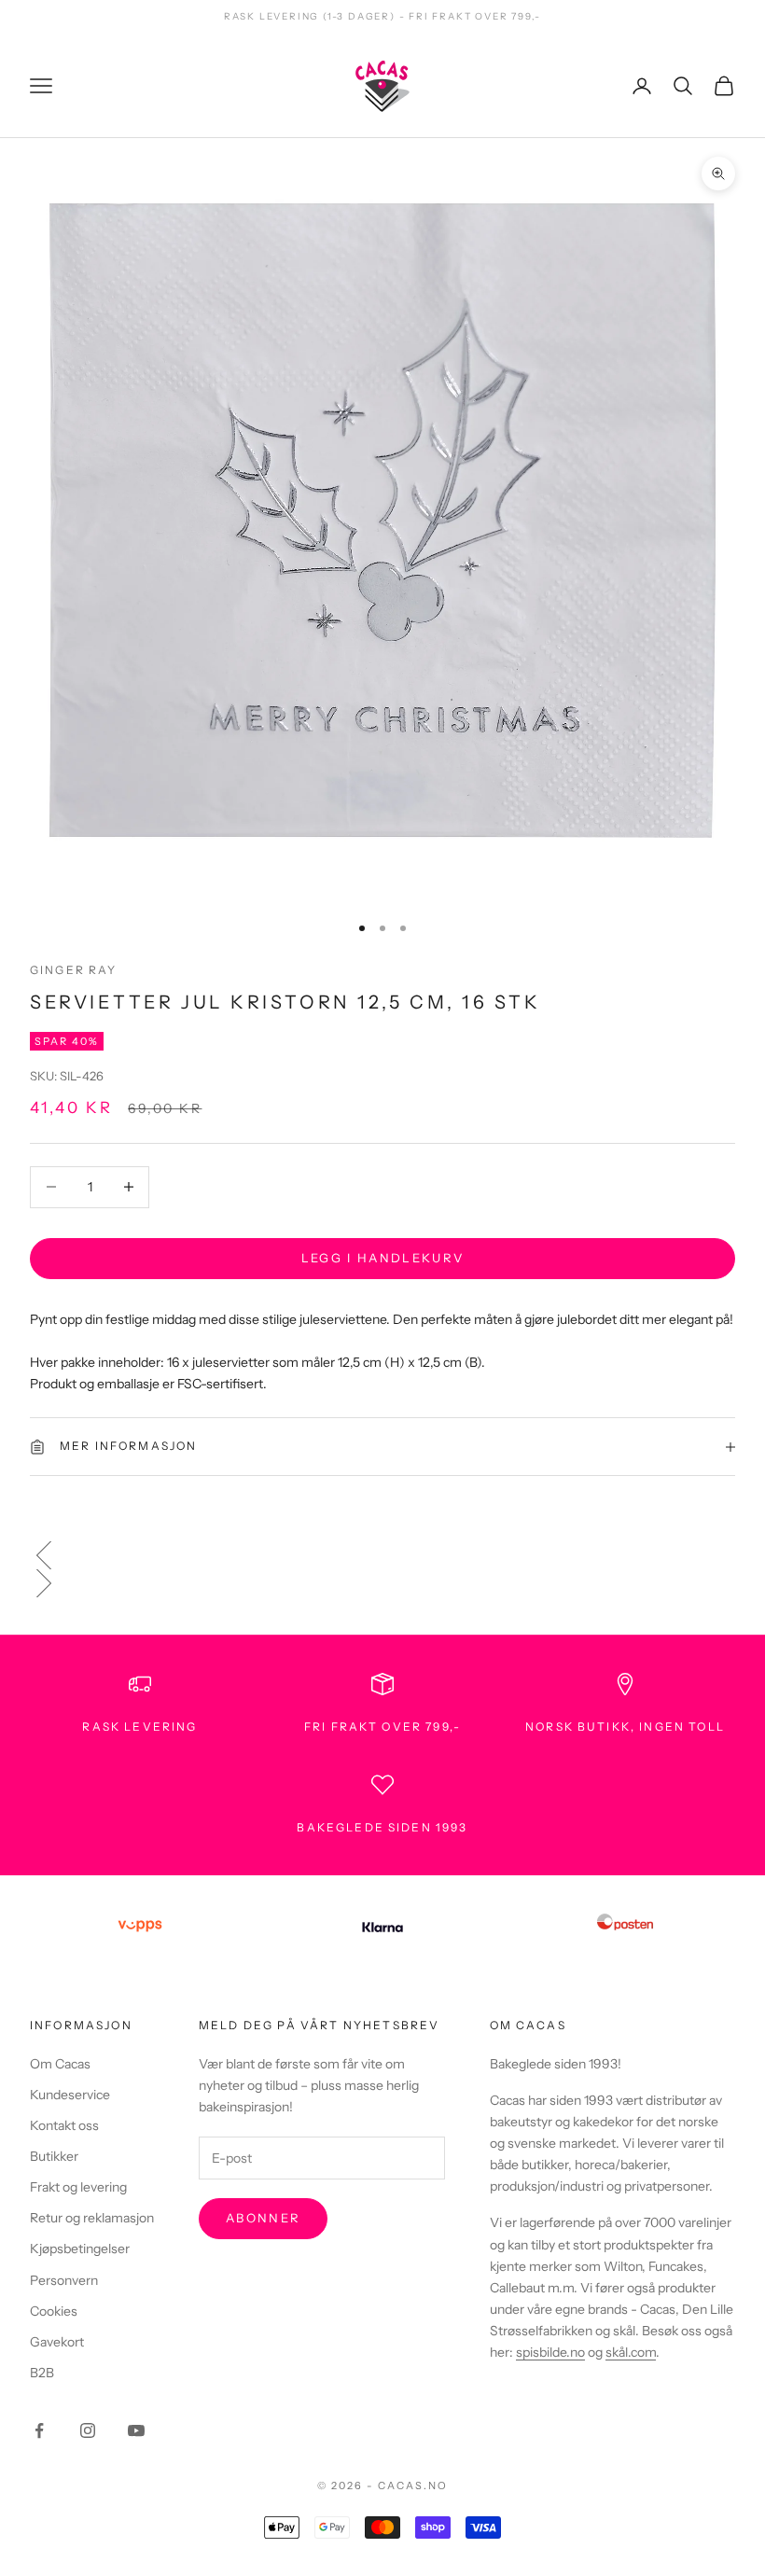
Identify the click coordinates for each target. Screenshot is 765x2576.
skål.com (631, 2352)
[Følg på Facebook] (39, 2430)
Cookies (54, 2311)
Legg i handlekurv (383, 1258)
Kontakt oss (64, 2125)
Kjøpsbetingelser (80, 2249)
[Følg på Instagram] (88, 2430)
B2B (42, 2373)
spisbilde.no (550, 2352)
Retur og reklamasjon (92, 2218)
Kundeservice (70, 2095)
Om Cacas (60, 2064)
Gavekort (57, 2342)
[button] (382, 1555)
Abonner (263, 2218)
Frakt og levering (78, 2187)
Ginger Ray (74, 970)
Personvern (64, 2280)
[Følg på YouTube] (136, 2430)
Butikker (54, 2156)
